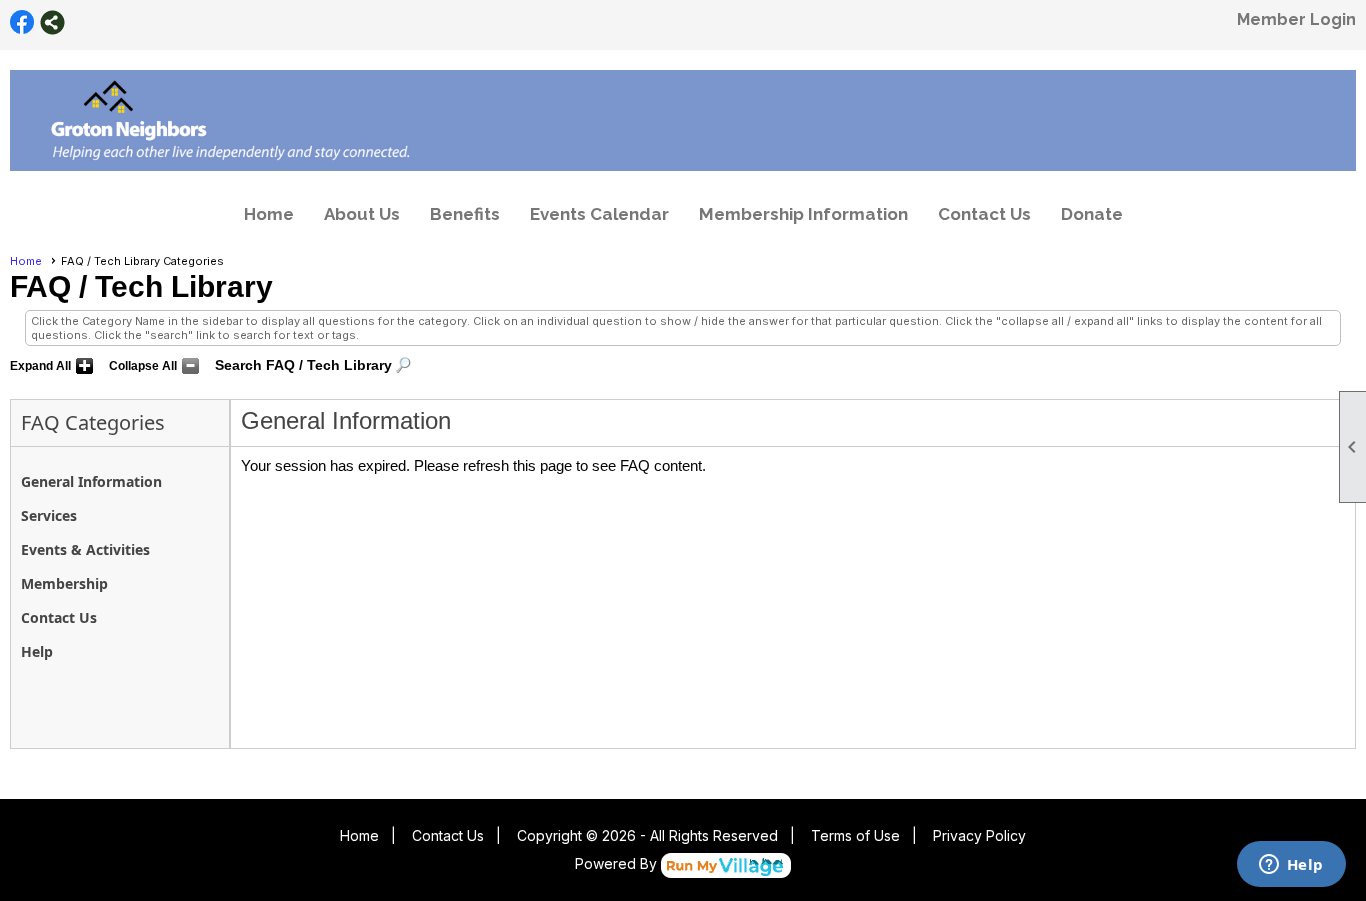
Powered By (618, 863)
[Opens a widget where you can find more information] (1291, 866)
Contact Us (984, 214)
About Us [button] (362, 214)
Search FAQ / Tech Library (303, 365)
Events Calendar (599, 214)
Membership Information (803, 214)
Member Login (1296, 19)
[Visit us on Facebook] (22, 22)
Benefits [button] (465, 214)
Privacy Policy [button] (979, 835)
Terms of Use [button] (855, 835)
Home (269, 214)
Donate (1092, 214)
